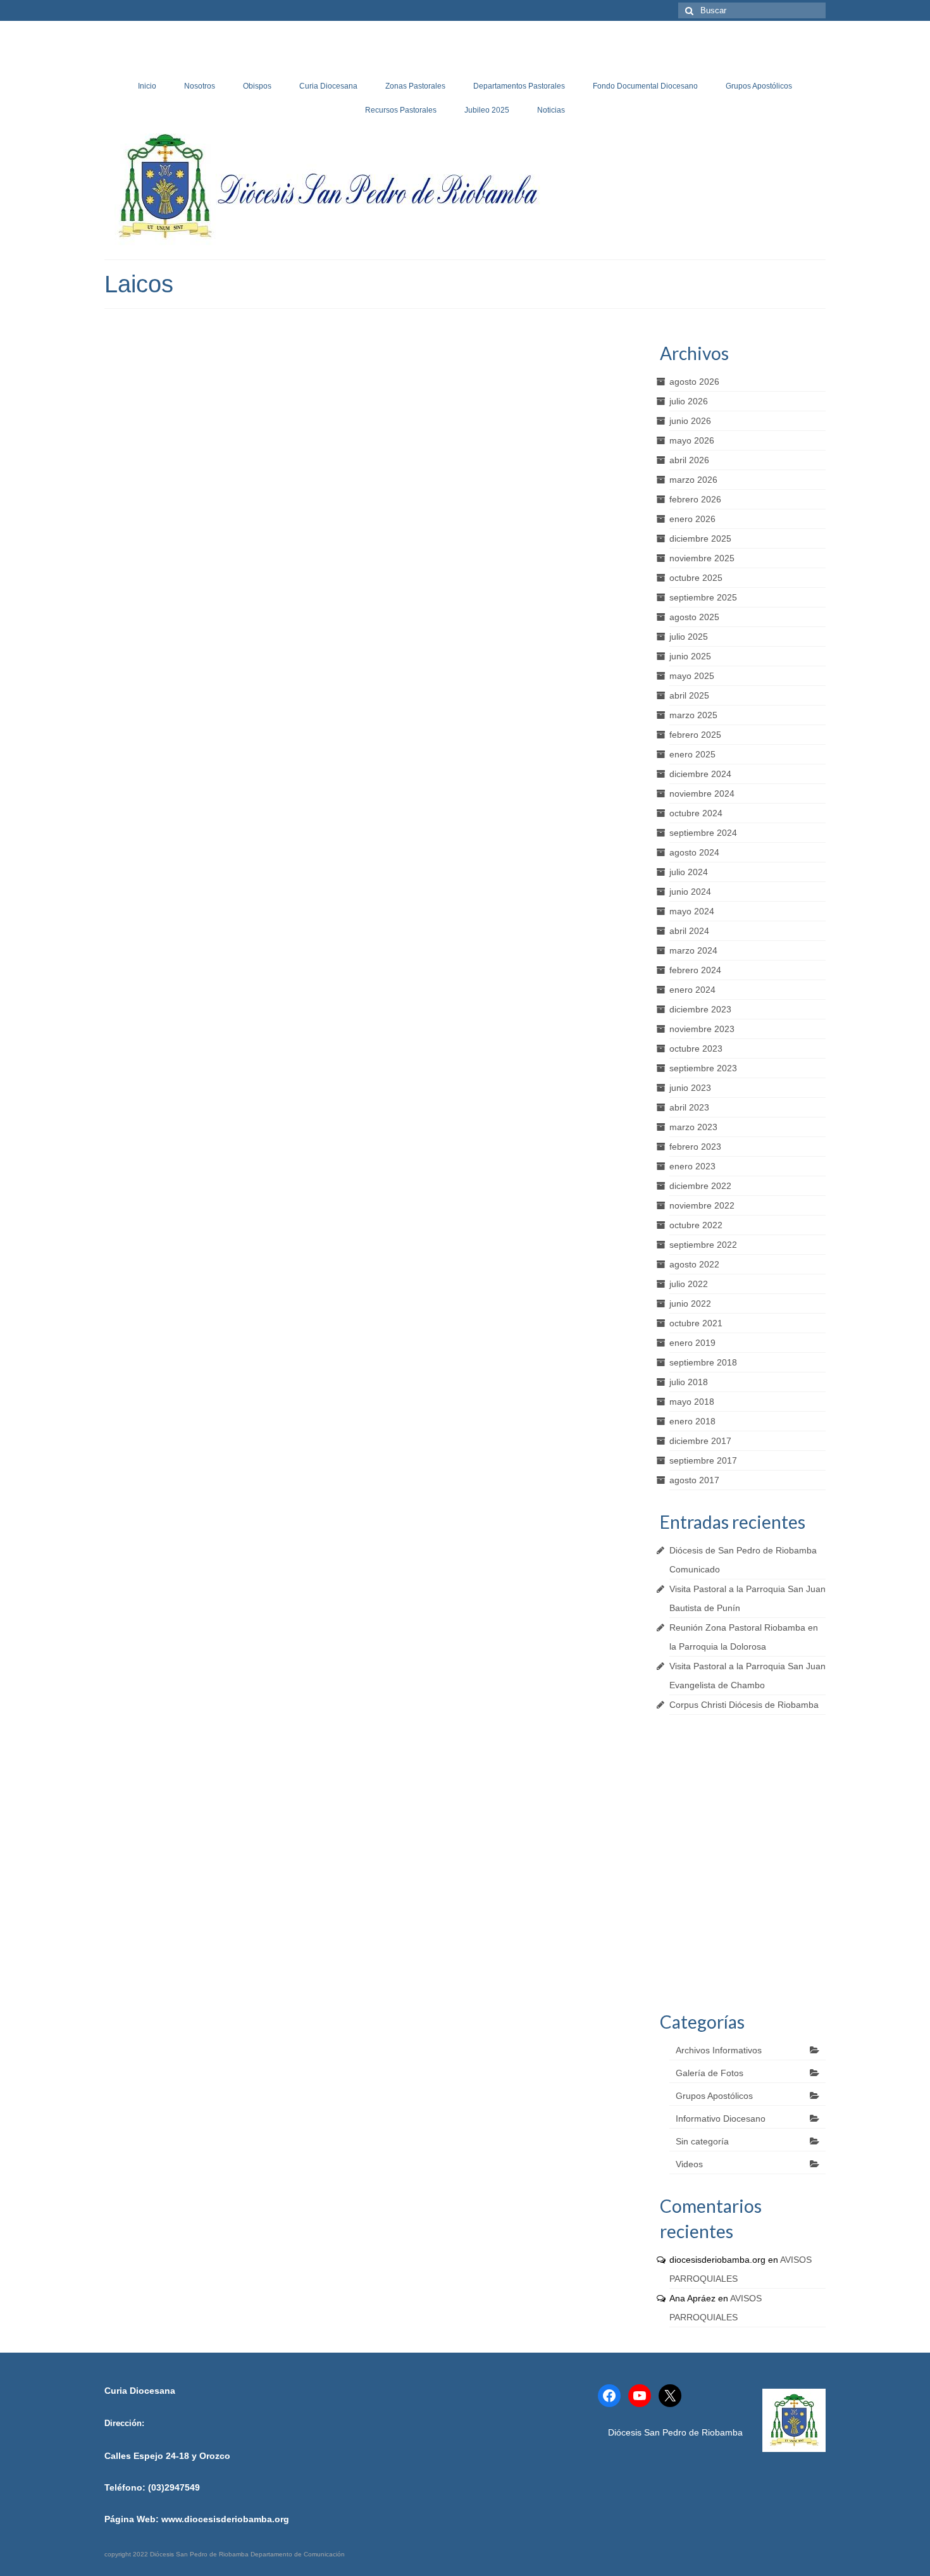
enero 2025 (692, 754)
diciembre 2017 (700, 1441)
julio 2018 (689, 1382)
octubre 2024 (696, 813)
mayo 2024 (692, 911)
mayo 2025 (692, 676)
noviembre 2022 (702, 1205)
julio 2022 (689, 1284)
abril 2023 (689, 1107)
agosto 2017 (694, 1480)
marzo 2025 (693, 715)
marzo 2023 (693, 1127)
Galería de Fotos (710, 2073)
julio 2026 (689, 401)
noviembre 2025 (702, 558)
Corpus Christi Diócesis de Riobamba (744, 1705)
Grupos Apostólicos (714, 2096)
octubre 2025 (696, 578)
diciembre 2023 (700, 1009)
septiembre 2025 (703, 597)
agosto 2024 (694, 852)
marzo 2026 (693, 480)
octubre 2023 (696, 1048)
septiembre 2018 (703, 1362)
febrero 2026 (695, 499)
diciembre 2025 (700, 538)
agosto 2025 (694, 617)
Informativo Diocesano (721, 2119)
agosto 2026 (694, 382)
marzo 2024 (693, 950)
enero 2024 (692, 990)
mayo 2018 (692, 1402)
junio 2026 (690, 421)
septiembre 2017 (703, 1460)
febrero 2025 (695, 735)
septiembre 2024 (703, 833)
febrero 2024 (695, 970)
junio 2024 (690, 892)
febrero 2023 (695, 1147)
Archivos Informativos (719, 2050)
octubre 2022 (696, 1225)
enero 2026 (692, 519)
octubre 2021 (696, 1323)
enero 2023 (692, 1166)
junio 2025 (690, 656)
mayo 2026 (692, 440)
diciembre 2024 (700, 774)
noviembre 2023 (702, 1029)
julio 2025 (689, 637)
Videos (689, 2164)
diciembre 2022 (700, 1186)
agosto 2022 (694, 1264)
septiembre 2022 (703, 1245)
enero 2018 (692, 1421)
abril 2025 (689, 695)
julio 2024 (689, 872)
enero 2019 (692, 1343)
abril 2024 (689, 931)
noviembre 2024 (702, 793)
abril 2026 (689, 460)
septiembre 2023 (703, 1068)
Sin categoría (702, 2141)
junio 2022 (690, 1304)
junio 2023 (690, 1088)
